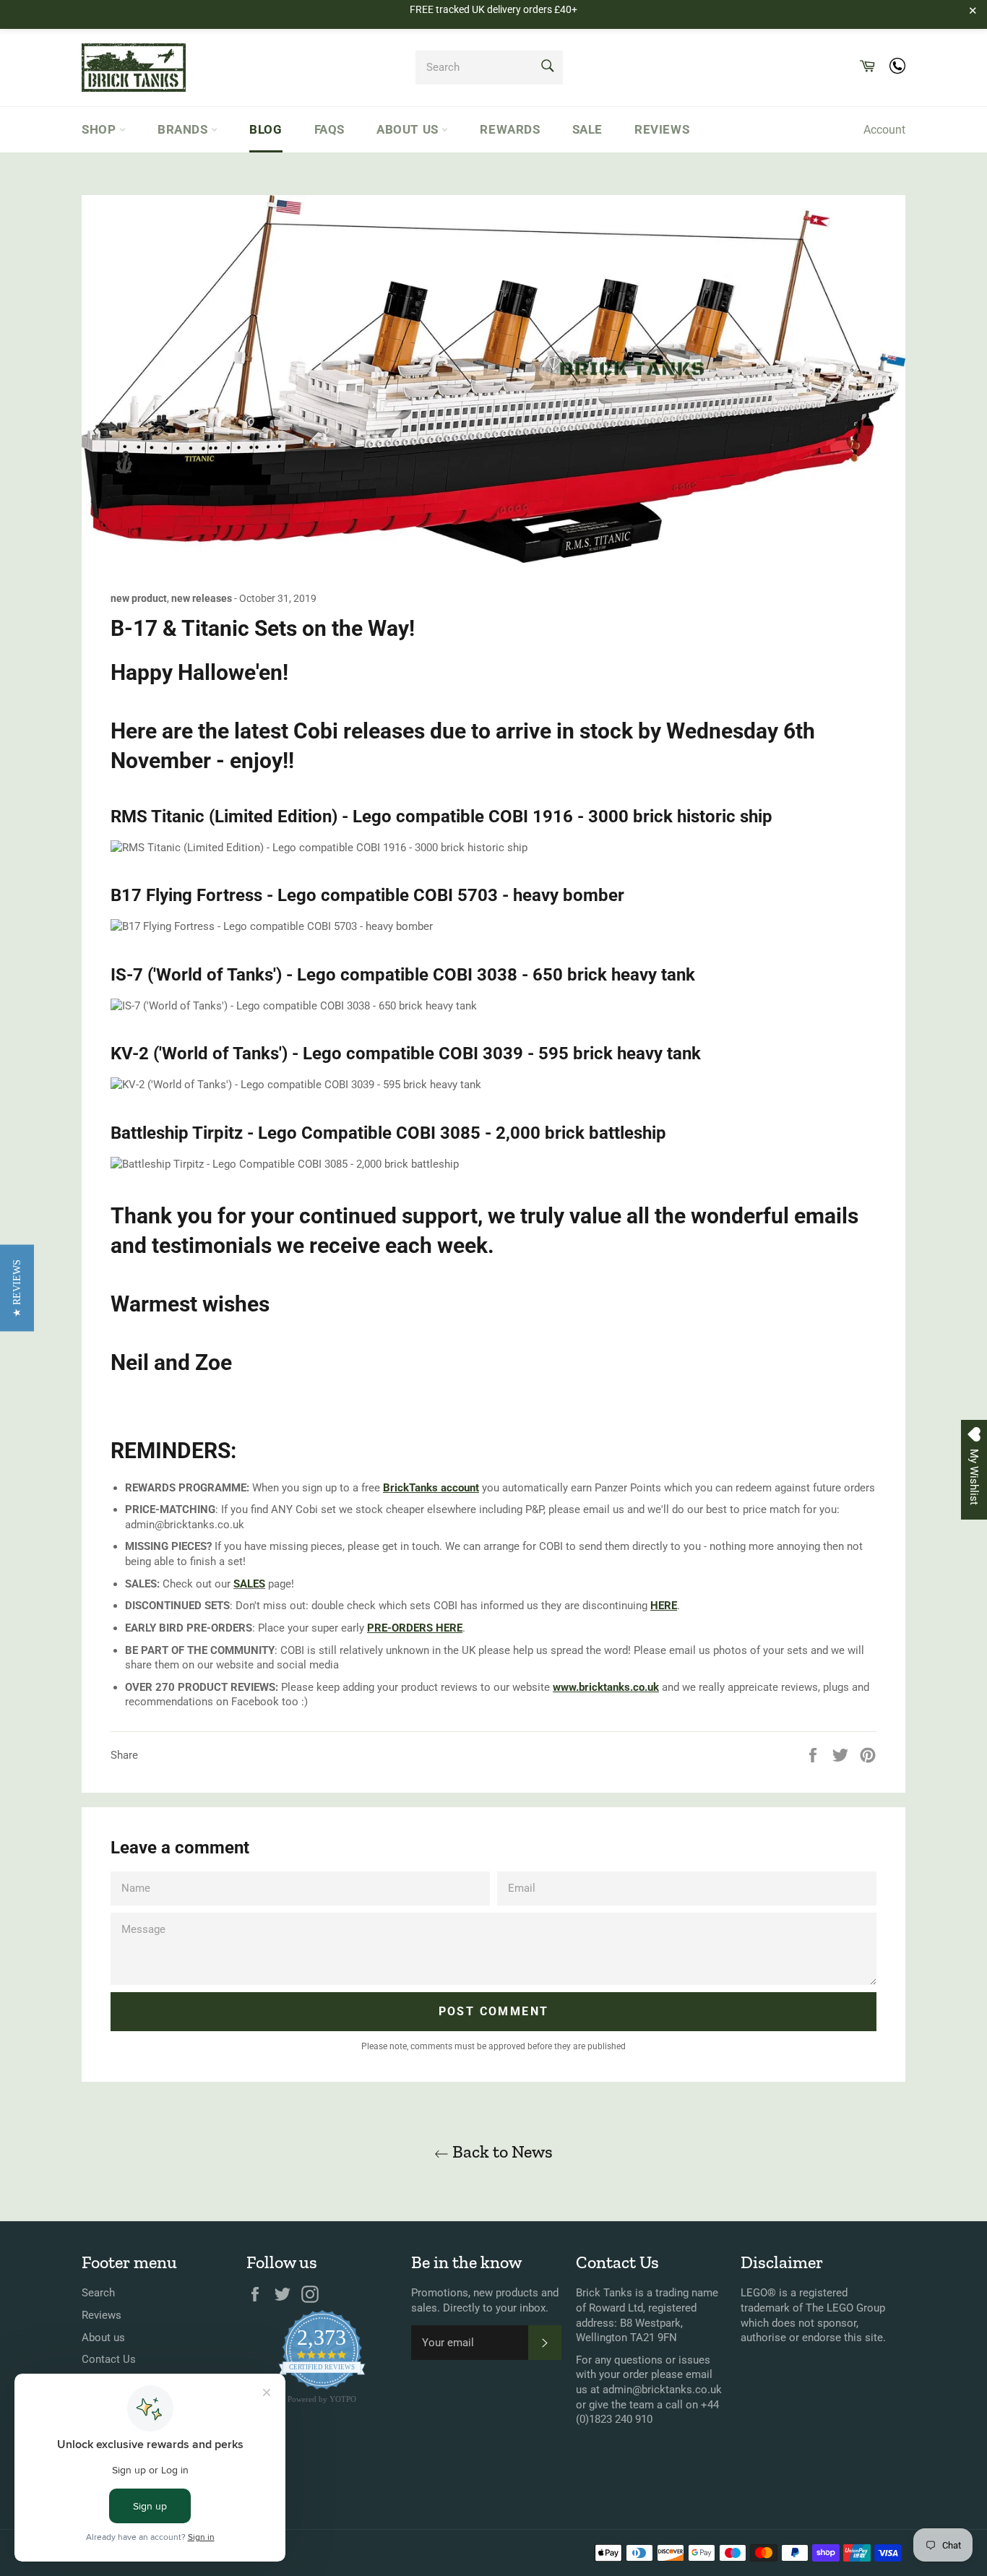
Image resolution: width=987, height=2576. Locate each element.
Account (884, 130)
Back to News (501, 2151)
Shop (100, 129)
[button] (17, 1288)
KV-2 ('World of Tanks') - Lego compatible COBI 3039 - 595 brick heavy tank (406, 1054)
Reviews (662, 129)
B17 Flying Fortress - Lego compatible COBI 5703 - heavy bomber (367, 895)
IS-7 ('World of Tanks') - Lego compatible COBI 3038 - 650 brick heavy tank (403, 975)
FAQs (329, 129)
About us (409, 129)
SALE (587, 129)
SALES (249, 1584)
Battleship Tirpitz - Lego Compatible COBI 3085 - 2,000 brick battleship (388, 1133)
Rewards (510, 129)
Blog (266, 129)
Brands (184, 129)
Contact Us (109, 2359)
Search (98, 2293)
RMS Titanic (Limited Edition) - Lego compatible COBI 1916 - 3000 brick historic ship (441, 817)
